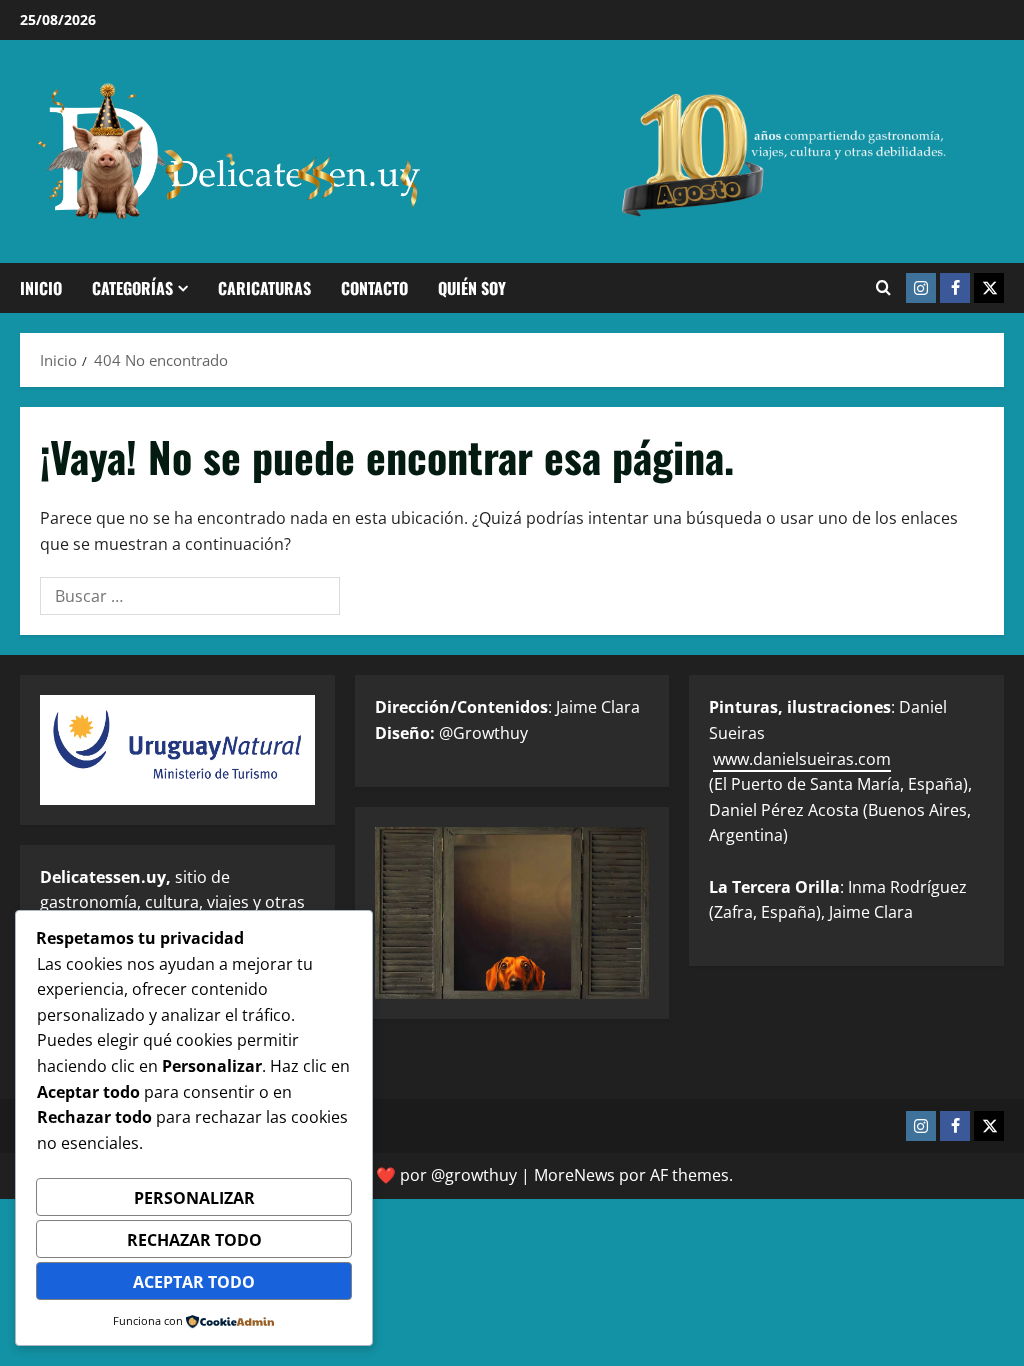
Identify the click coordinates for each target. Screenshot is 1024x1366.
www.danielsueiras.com (802, 759)
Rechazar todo (194, 1240)
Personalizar (194, 1198)
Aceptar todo (194, 1282)
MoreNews (574, 1175)
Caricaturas (264, 288)
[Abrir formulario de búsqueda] (883, 288)
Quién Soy (472, 288)
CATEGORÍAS (132, 288)
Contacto (374, 288)
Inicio (41, 288)
